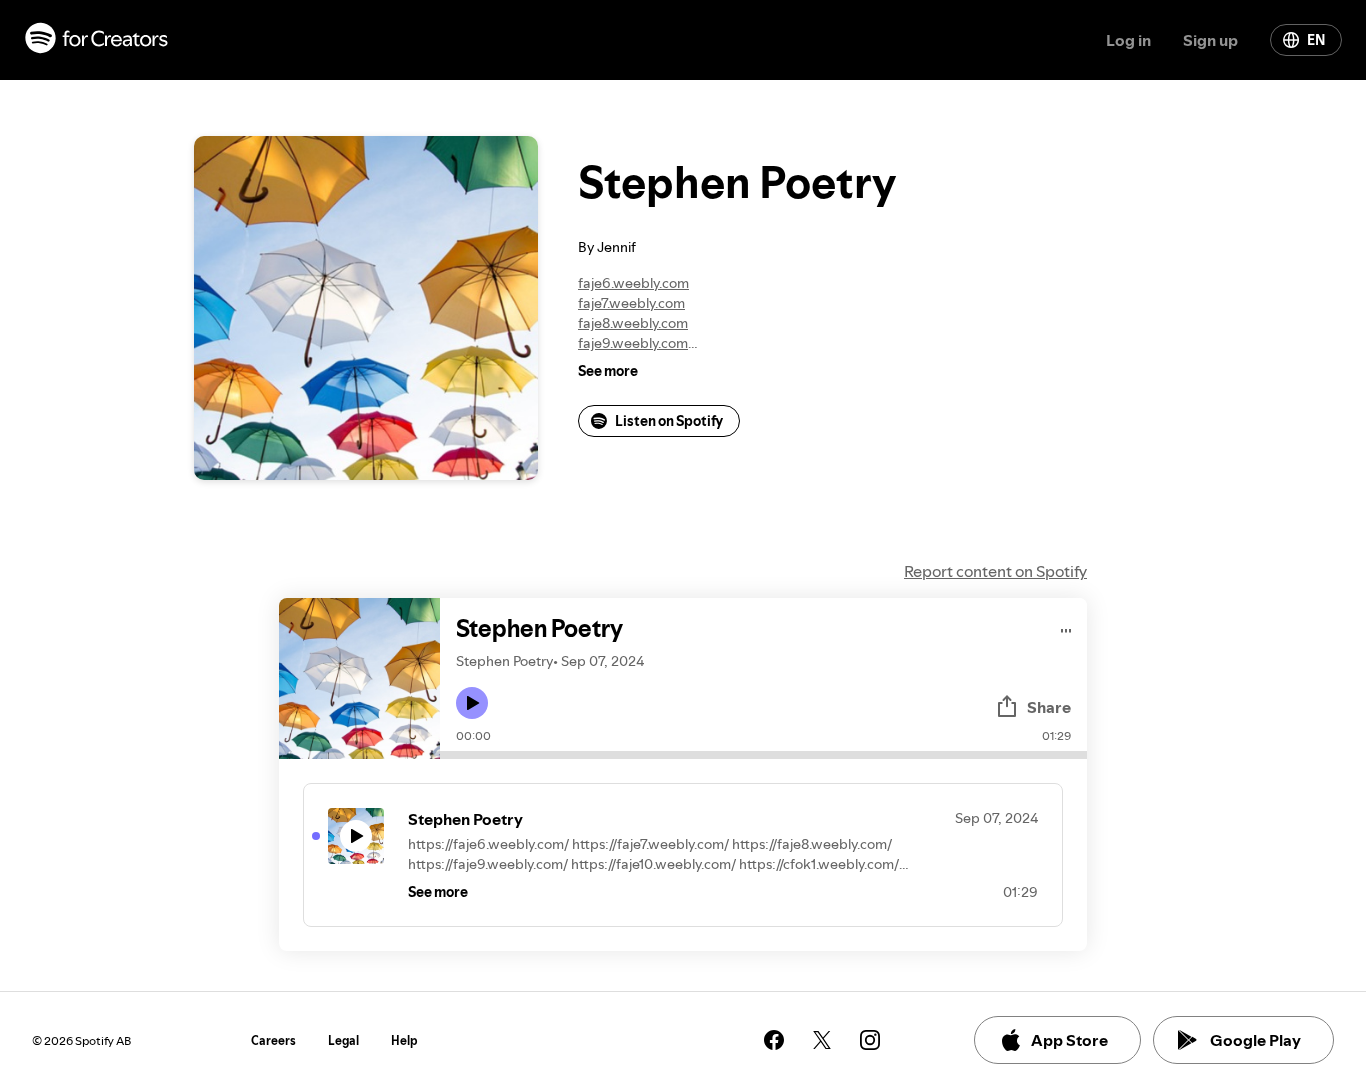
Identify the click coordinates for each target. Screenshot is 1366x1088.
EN (1316, 40)
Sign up (1210, 40)
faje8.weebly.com (633, 323)
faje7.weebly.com (631, 303)
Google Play (1255, 1040)
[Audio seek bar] (763, 755)
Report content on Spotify (995, 571)
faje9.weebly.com (633, 343)
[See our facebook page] (774, 1040)
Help (404, 1040)
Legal (343, 1040)
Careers (273, 1040)
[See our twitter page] (822, 1040)
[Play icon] (472, 703)
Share (1049, 707)
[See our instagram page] (870, 1040)
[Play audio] (1066, 627)
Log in (1128, 40)
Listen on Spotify (669, 421)
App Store (1069, 1040)
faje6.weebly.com (633, 283)
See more (608, 371)
